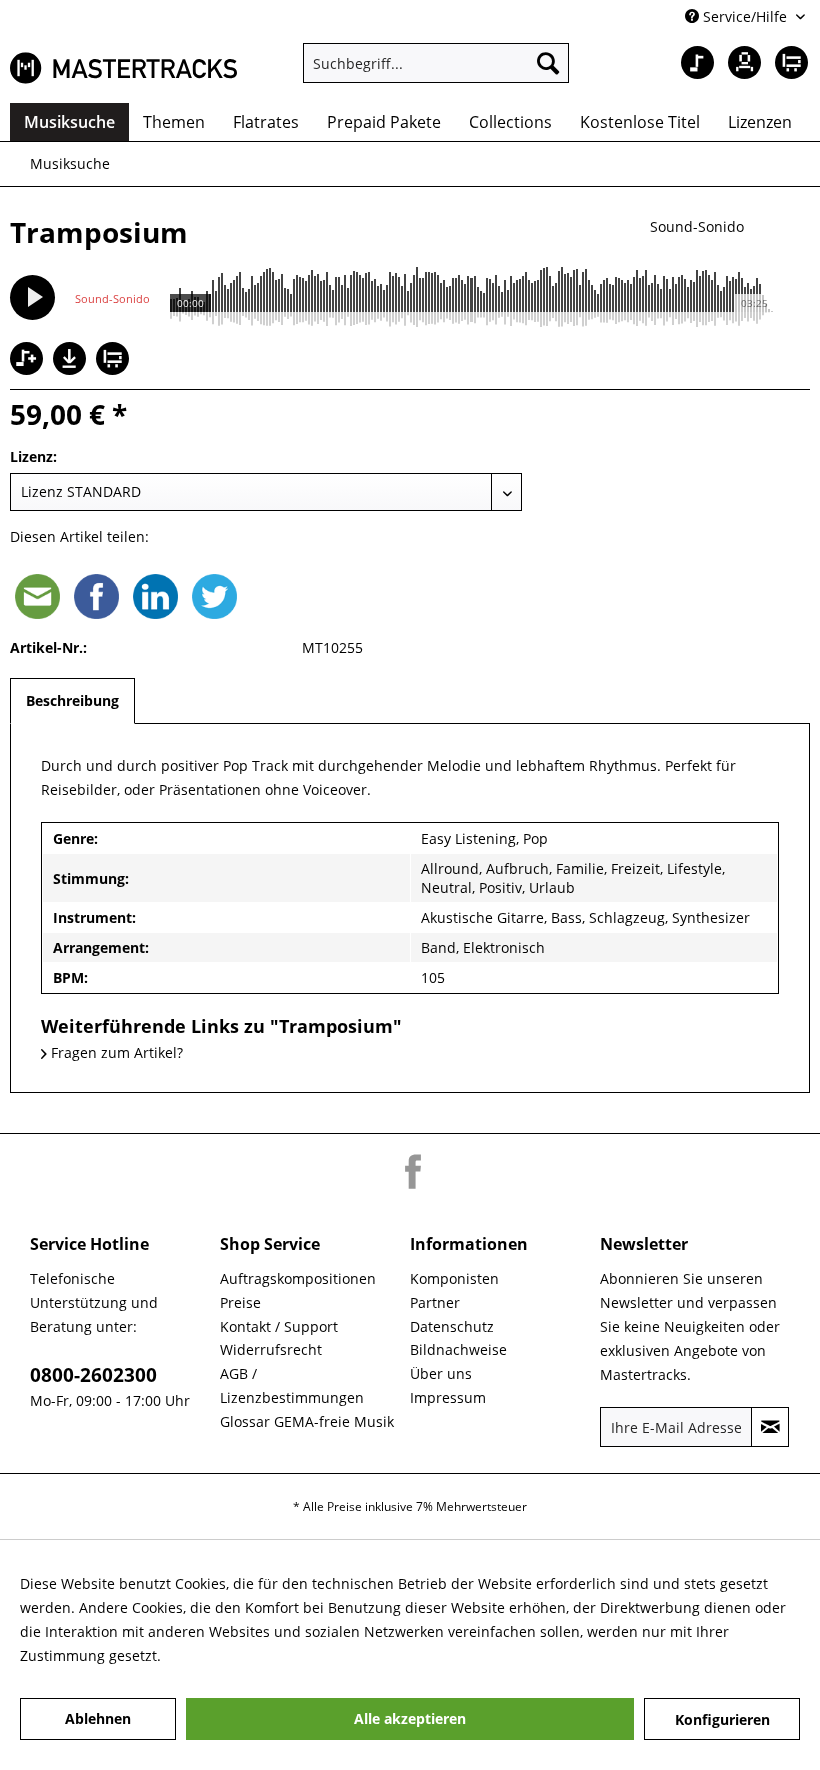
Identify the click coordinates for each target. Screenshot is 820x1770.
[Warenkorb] (788, 63)
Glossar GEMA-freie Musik (307, 1421)
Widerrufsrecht (271, 1349)
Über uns (441, 1373)
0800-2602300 (93, 1375)
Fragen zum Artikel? (115, 1052)
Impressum (448, 1397)
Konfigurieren (722, 1719)
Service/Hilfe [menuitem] (745, 16)
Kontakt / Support (279, 1326)
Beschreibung (72, 700)
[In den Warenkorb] (115, 360)
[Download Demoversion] (72, 369)
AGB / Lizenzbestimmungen (292, 1385)
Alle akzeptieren (410, 1718)
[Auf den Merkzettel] (29, 360)
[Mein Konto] (739, 63)
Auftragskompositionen (298, 1278)
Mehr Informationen (233, 1655)
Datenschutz (452, 1326)
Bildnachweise (458, 1349)
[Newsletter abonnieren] (770, 1427)
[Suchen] (548, 63)
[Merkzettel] (690, 63)
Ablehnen (98, 1718)
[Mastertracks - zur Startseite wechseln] (123, 68)
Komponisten (454, 1278)
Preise (240, 1302)
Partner (435, 1302)
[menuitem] (436, 63)
